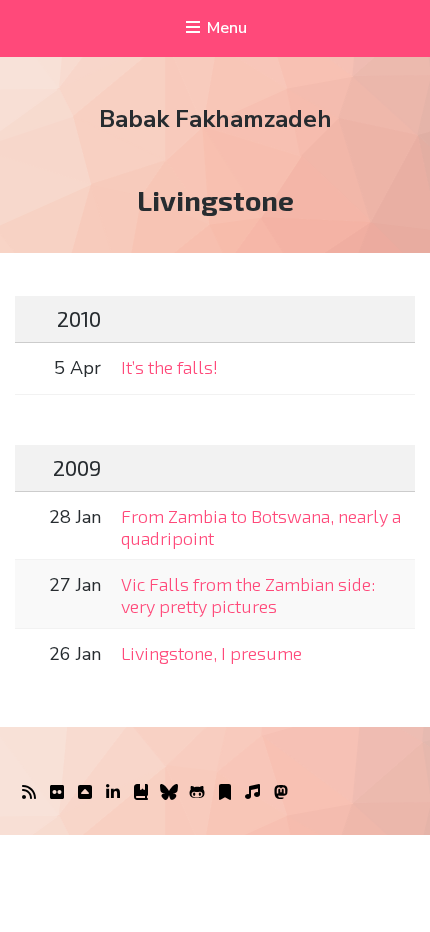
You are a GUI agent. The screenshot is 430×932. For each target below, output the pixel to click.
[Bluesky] (169, 793)
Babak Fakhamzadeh (215, 119)
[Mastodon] (281, 793)
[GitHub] (197, 793)
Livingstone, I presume (211, 653)
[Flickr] (57, 793)
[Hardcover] (141, 793)
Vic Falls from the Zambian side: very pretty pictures (248, 595)
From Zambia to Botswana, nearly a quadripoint (261, 527)
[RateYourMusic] (253, 793)
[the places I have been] (85, 793)
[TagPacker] (225, 793)
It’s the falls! (169, 367)
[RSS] (29, 793)
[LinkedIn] (113, 793)
